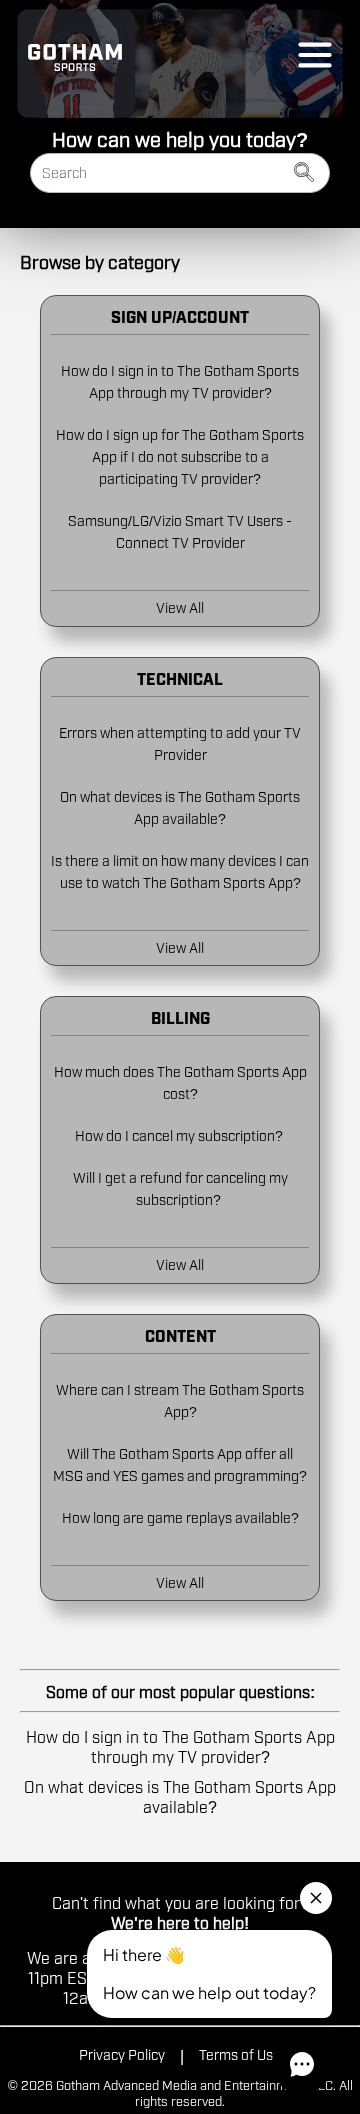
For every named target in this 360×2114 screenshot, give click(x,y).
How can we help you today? (180, 138)
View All (180, 606)
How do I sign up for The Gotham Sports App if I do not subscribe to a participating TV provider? (180, 455)
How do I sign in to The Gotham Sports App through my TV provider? (180, 1746)
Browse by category (100, 261)
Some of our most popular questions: (180, 1691)
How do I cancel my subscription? (180, 1134)
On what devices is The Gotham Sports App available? (180, 1796)
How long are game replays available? (180, 1516)
